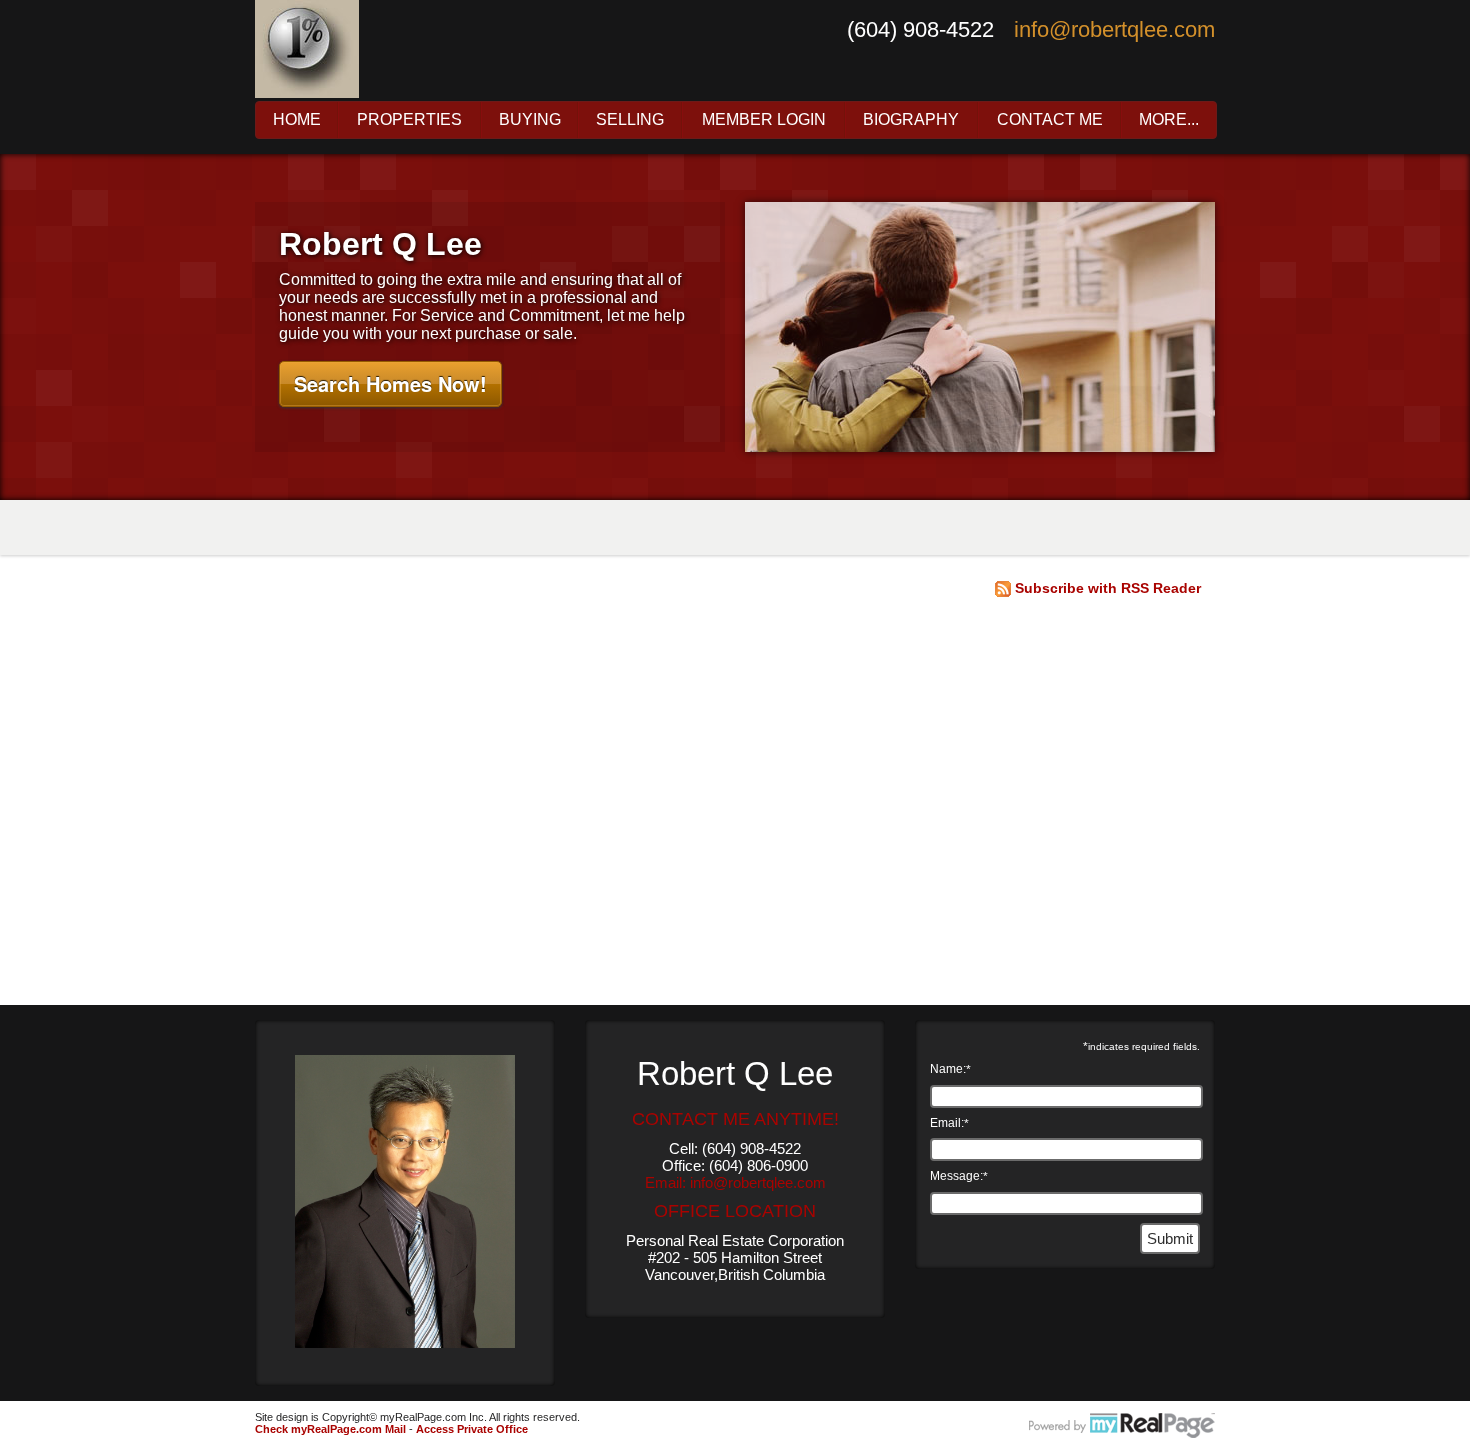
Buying (530, 120)
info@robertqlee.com (1114, 29)
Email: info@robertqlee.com (735, 1182)
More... (1169, 120)
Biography (911, 120)
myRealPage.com (1122, 1426)
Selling (630, 120)
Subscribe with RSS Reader (1106, 588)
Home (297, 120)
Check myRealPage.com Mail (330, 1429)
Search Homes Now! (390, 383)
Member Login (764, 120)
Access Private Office (472, 1429)
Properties (409, 120)
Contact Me (1050, 120)
